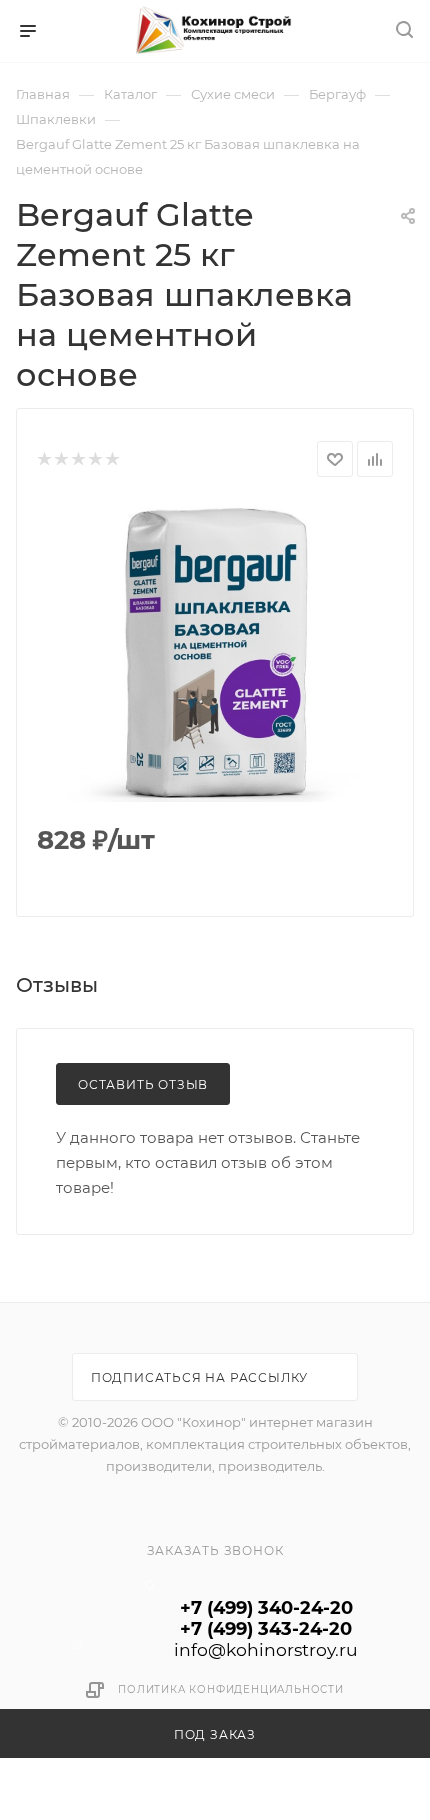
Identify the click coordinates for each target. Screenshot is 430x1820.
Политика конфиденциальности (231, 1689)
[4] (94, 459)
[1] (43, 459)
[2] (60, 459)
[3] (77, 459)
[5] (111, 459)
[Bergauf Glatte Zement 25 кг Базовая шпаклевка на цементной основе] (215, 652)
